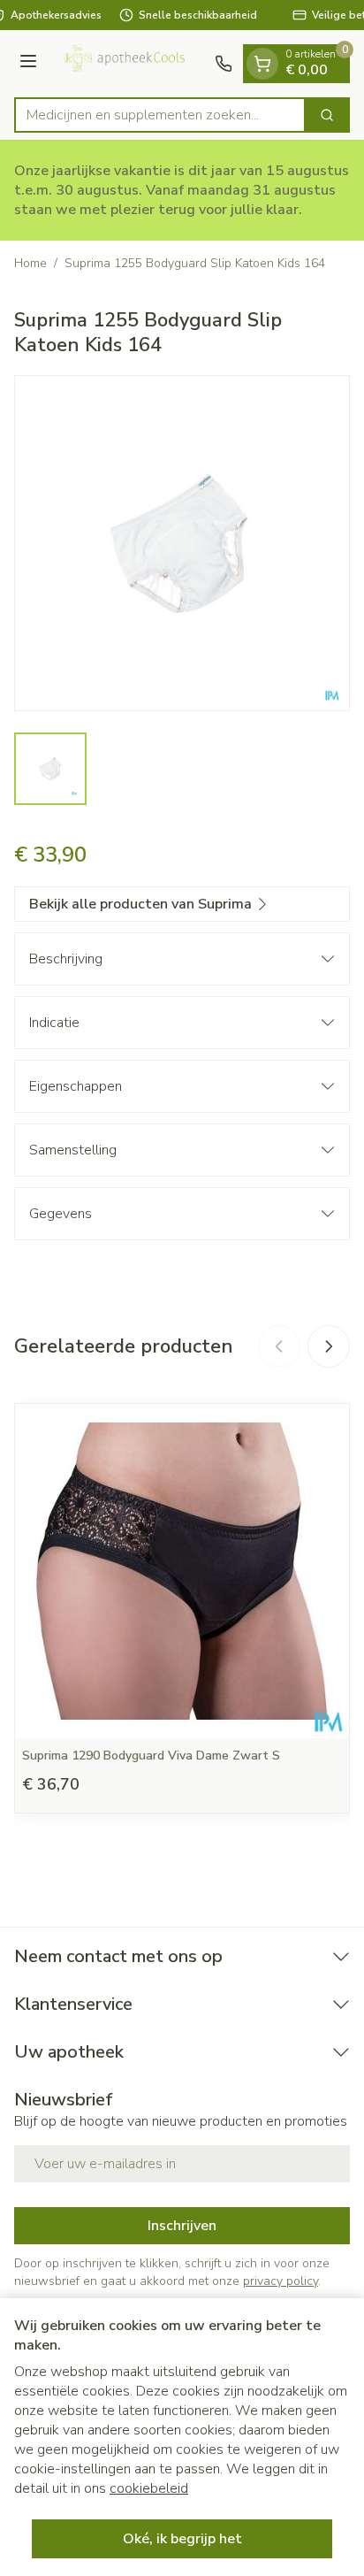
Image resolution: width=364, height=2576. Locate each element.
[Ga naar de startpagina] (129, 64)
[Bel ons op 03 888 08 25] (224, 64)
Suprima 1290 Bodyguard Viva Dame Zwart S (151, 1756)
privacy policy (281, 2281)
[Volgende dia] (329, 1346)
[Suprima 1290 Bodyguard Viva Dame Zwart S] (182, 1571)
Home (30, 263)
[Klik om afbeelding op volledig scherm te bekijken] (182, 543)
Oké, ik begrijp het (182, 2539)
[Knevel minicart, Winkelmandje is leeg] (262, 64)
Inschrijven (182, 2226)
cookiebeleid (149, 2488)
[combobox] (160, 115)
